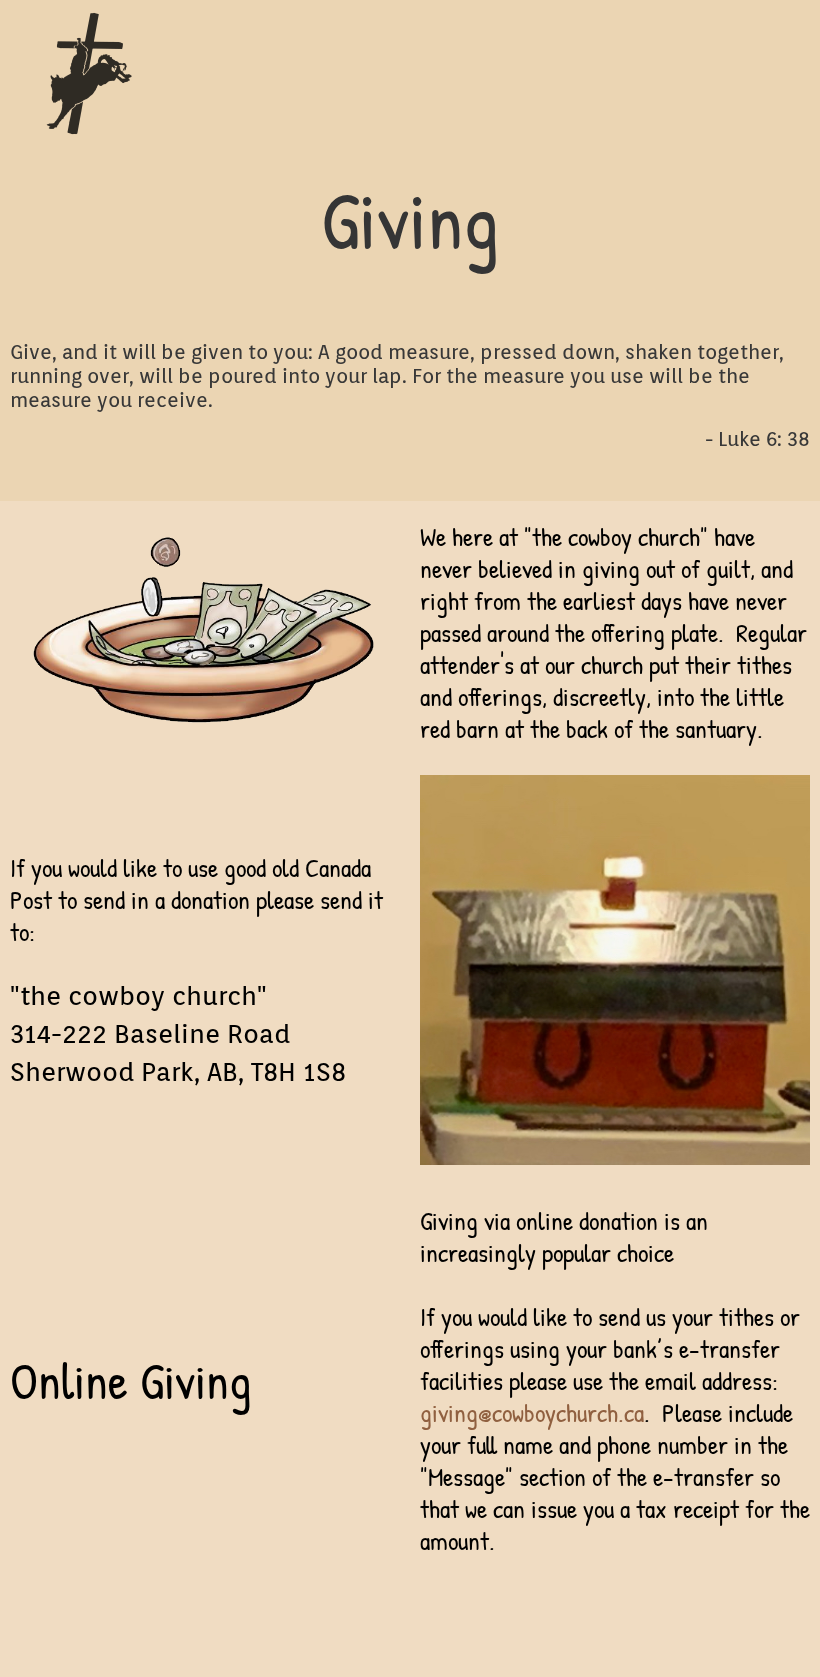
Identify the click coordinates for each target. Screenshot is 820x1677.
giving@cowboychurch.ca (532, 1412)
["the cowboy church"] (310, 74)
